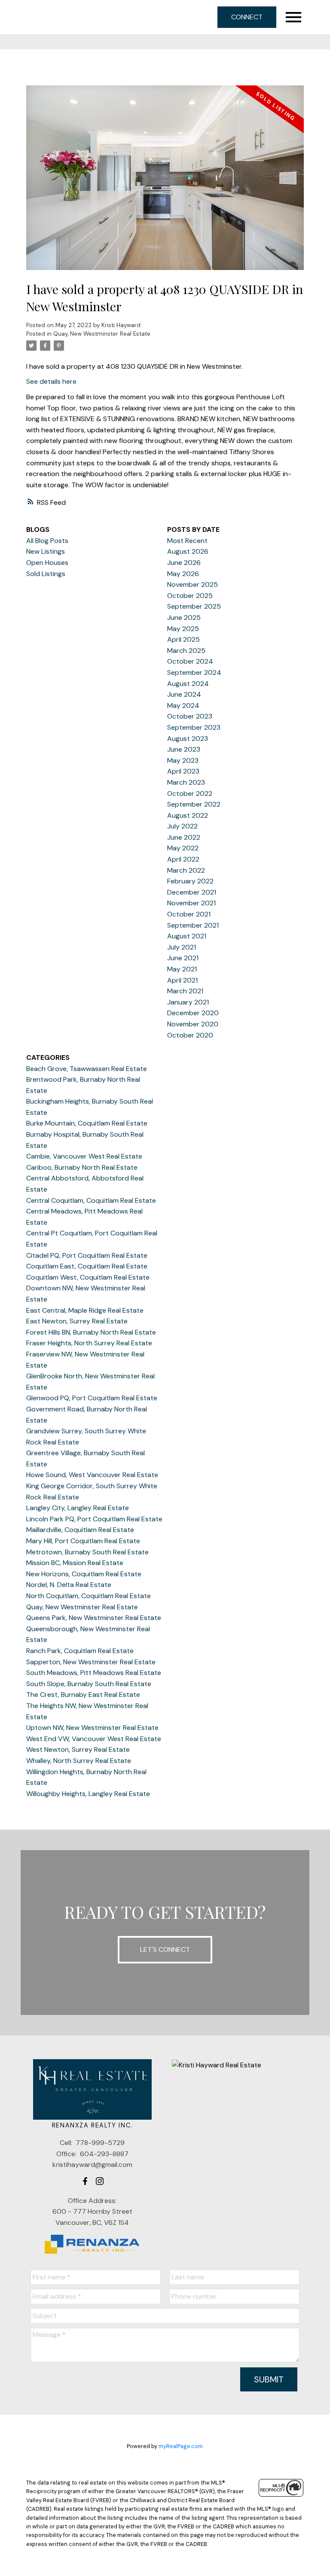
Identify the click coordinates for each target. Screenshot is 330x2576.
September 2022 (194, 804)
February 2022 (190, 881)
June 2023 (184, 749)
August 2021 (187, 936)
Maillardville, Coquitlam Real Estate (80, 1530)
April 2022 (183, 859)
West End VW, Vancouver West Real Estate (94, 1739)
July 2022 (182, 826)
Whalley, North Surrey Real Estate (79, 1761)
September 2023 (194, 727)
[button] (85, 2181)
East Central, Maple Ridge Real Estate (85, 1310)
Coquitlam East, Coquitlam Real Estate (87, 1266)
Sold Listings (46, 574)
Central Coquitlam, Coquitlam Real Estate (91, 1200)
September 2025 (194, 606)
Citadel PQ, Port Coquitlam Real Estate (87, 1255)
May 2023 (183, 760)
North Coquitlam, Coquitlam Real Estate (89, 1596)
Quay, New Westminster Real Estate (102, 334)
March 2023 (186, 782)
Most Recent (187, 541)
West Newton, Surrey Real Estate (78, 1749)
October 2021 (189, 914)
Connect (247, 17)
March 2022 (186, 870)
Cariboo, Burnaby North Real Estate (82, 1167)
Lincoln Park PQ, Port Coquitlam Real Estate (94, 1519)
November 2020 (193, 1024)
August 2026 (188, 551)
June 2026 (184, 563)
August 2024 (188, 684)
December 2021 (192, 892)
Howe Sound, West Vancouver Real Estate (92, 1475)
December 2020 (193, 1013)
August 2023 (188, 739)
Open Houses (47, 563)
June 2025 (184, 617)
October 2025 (190, 596)
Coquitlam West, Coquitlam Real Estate (88, 1277)
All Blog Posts (47, 541)
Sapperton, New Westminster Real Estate (91, 1662)
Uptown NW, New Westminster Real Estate (92, 1728)
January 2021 (188, 1002)
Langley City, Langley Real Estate (78, 1508)
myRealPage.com (181, 2446)
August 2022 (188, 815)
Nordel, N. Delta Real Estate (69, 1585)
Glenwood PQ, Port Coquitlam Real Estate (92, 1398)
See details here (51, 381)
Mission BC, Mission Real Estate (75, 1563)
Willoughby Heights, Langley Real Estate (88, 1794)
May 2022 (183, 848)
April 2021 (182, 980)
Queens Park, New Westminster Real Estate (94, 1618)
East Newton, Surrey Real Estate (77, 1321)
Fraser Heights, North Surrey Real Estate (89, 1343)
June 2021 (183, 958)
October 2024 (190, 661)
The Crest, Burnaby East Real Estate (83, 1695)
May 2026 (183, 574)
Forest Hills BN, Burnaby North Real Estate (91, 1332)
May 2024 (183, 705)
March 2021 (185, 991)
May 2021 (182, 969)
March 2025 (186, 651)
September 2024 (194, 672)
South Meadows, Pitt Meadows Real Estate (94, 1673)
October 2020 (190, 1035)
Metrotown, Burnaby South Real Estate (87, 1552)
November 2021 (191, 903)
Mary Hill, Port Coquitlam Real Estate (83, 1541)
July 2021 (182, 947)
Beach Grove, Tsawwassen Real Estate (87, 1069)
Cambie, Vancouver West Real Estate (84, 1156)
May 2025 (183, 629)
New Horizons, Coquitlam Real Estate (84, 1574)
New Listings (46, 551)
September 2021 (193, 925)
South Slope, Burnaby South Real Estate (89, 1684)
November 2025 (192, 584)
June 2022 (184, 837)
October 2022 (190, 793)
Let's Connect (165, 1949)
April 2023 (183, 771)
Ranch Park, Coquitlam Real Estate (80, 1651)
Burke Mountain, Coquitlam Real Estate (87, 1123)
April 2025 (183, 639)
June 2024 (184, 694)
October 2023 (190, 716)
